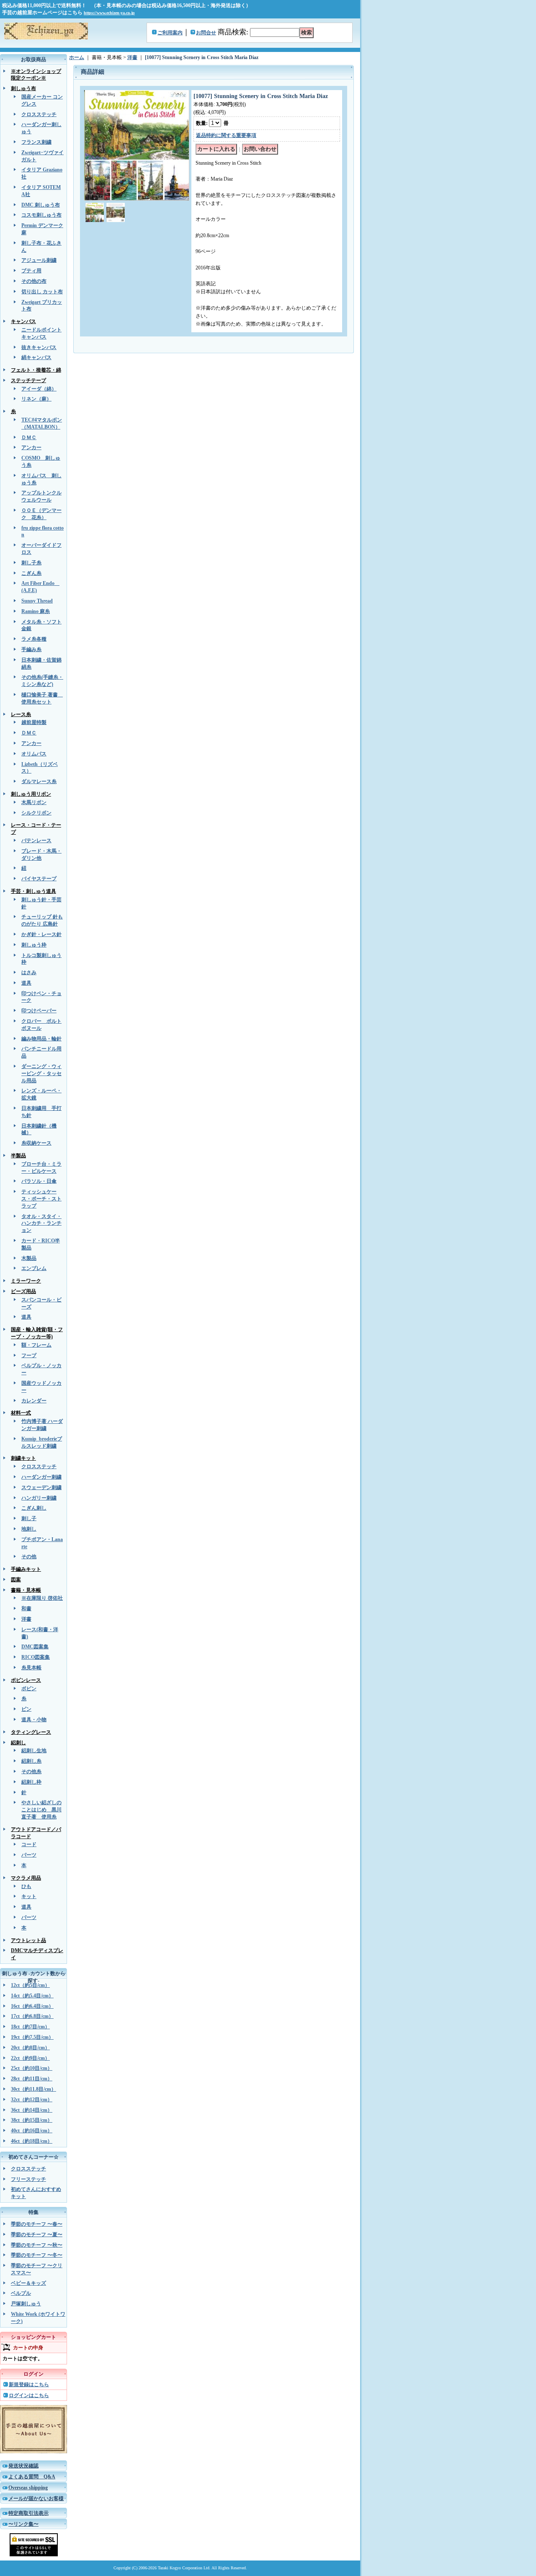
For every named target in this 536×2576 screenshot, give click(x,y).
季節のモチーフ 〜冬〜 (37, 2255)
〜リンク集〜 (23, 2524)
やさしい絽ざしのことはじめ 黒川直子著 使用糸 (41, 1810)
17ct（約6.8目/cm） (32, 2016)
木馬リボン (34, 802)
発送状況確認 (23, 2466)
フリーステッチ (28, 2179)
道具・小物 (34, 1720)
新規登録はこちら (29, 2385)
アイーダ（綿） (39, 389)
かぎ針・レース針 (41, 934)
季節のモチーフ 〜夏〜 (37, 2235)
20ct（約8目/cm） (30, 2048)
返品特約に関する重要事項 (226, 135)
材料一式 (21, 1413)
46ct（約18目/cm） (32, 2141)
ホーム (77, 57)
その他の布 (34, 281)
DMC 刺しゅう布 (41, 205)
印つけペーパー (39, 1011)
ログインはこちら (29, 2395)
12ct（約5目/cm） (30, 1985)
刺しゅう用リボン (31, 794)
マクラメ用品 (26, 1878)
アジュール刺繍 (39, 260)
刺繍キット (23, 1458)
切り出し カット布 (42, 292)
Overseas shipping (28, 2488)
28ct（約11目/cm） (32, 2079)
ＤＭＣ (29, 437)
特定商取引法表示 (28, 2513)
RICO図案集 (36, 1657)
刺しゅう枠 (34, 945)
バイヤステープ (39, 879)
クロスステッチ (39, 114)
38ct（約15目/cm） (32, 2120)
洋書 (26, 1619)
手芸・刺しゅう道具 (33, 891)
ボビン (29, 1689)
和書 (26, 1609)
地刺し (29, 1529)
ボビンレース (26, 1680)
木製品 (29, 1258)
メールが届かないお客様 (36, 2498)
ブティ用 (31, 271)
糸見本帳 (31, 1668)
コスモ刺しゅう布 (41, 215)
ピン (26, 1709)
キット (29, 1896)
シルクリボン (36, 813)
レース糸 (21, 714)
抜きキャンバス (39, 347)
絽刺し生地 (34, 1751)
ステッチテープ (28, 380)
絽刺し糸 (31, 1761)
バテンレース (36, 841)
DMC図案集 (35, 1647)
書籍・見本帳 (26, 1590)
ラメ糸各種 (34, 639)
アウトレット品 (28, 1940)
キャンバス (23, 321)
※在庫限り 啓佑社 (42, 1598)
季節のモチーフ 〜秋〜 (37, 2245)
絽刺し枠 (31, 1782)
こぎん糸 (31, 573)
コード (29, 1844)
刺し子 (29, 1518)
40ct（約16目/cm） (32, 2131)
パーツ (29, 1855)
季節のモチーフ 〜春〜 (37, 2224)
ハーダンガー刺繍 (41, 1477)
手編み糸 (31, 649)
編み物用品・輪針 (41, 1039)
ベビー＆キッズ (28, 2283)
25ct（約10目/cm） (32, 2068)
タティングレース (31, 1732)
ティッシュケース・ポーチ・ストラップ (41, 1199)
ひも (26, 1886)
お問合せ (206, 33)
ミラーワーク (26, 1281)
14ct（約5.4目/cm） (32, 1996)
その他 (29, 1557)
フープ (29, 1355)
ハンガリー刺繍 (39, 1498)
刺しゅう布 (23, 88)
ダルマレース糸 (39, 781)
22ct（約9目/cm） (30, 2058)
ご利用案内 (170, 33)
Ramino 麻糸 (36, 611)
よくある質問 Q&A (32, 2477)
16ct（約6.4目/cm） (32, 2006)
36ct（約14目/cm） (32, 2110)
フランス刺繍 (36, 142)
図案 (16, 1580)
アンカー (31, 447)
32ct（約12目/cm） (32, 2100)
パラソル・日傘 (39, 1181)
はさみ (29, 972)
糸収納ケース (36, 1143)
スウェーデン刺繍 (41, 1487)
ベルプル (21, 2293)
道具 (26, 983)
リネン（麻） (36, 399)
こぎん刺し (34, 1508)
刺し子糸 (31, 563)
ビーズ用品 (23, 1291)
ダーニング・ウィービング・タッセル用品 (41, 1073)
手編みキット (26, 1569)
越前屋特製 (34, 722)
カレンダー (34, 1401)
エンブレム (34, 1268)
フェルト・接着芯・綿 (36, 370)
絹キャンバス (36, 357)
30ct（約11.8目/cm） (33, 2089)
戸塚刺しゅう (26, 2304)
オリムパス (34, 754)
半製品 (18, 1156)
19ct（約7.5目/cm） (32, 2037)
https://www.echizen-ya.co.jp (109, 13)
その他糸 (31, 1772)
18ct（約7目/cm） (30, 2027)
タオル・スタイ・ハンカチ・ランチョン (41, 1223)
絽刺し (18, 1743)
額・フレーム (36, 1345)
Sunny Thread (37, 601)
